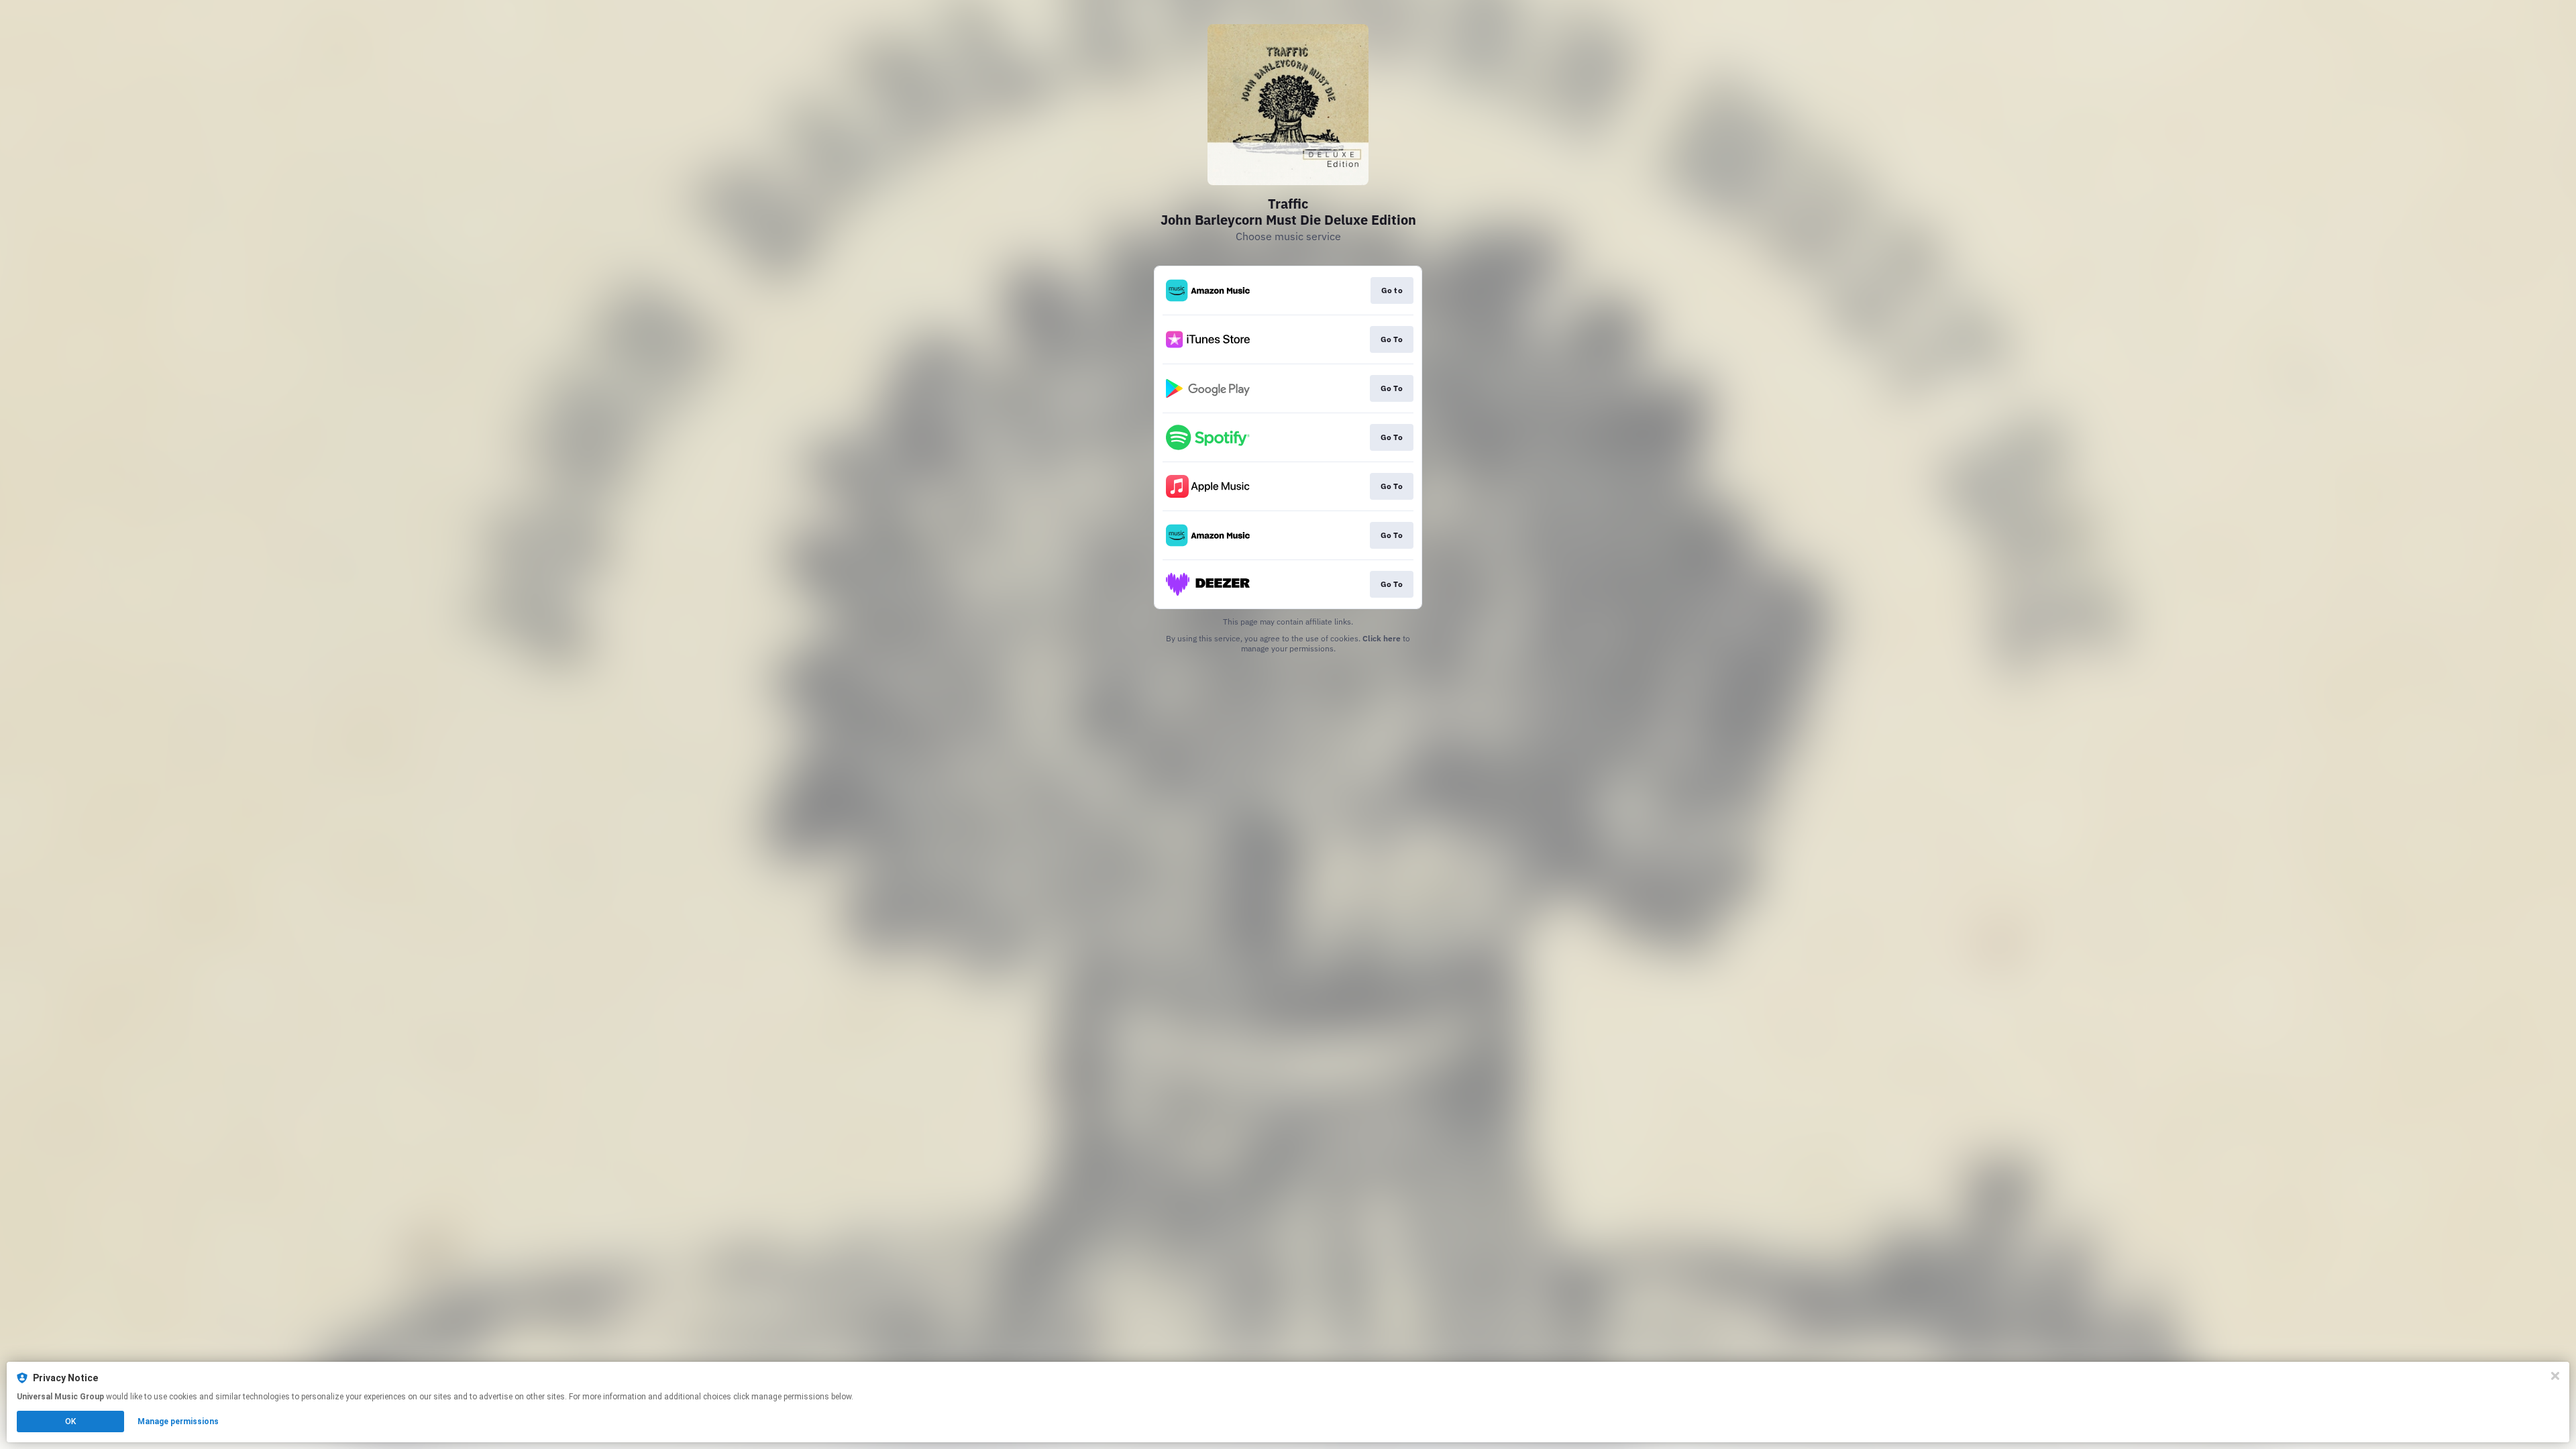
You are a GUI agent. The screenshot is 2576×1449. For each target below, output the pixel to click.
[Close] (2555, 1376)
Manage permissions (178, 1421)
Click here (1382, 638)
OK (70, 1421)
